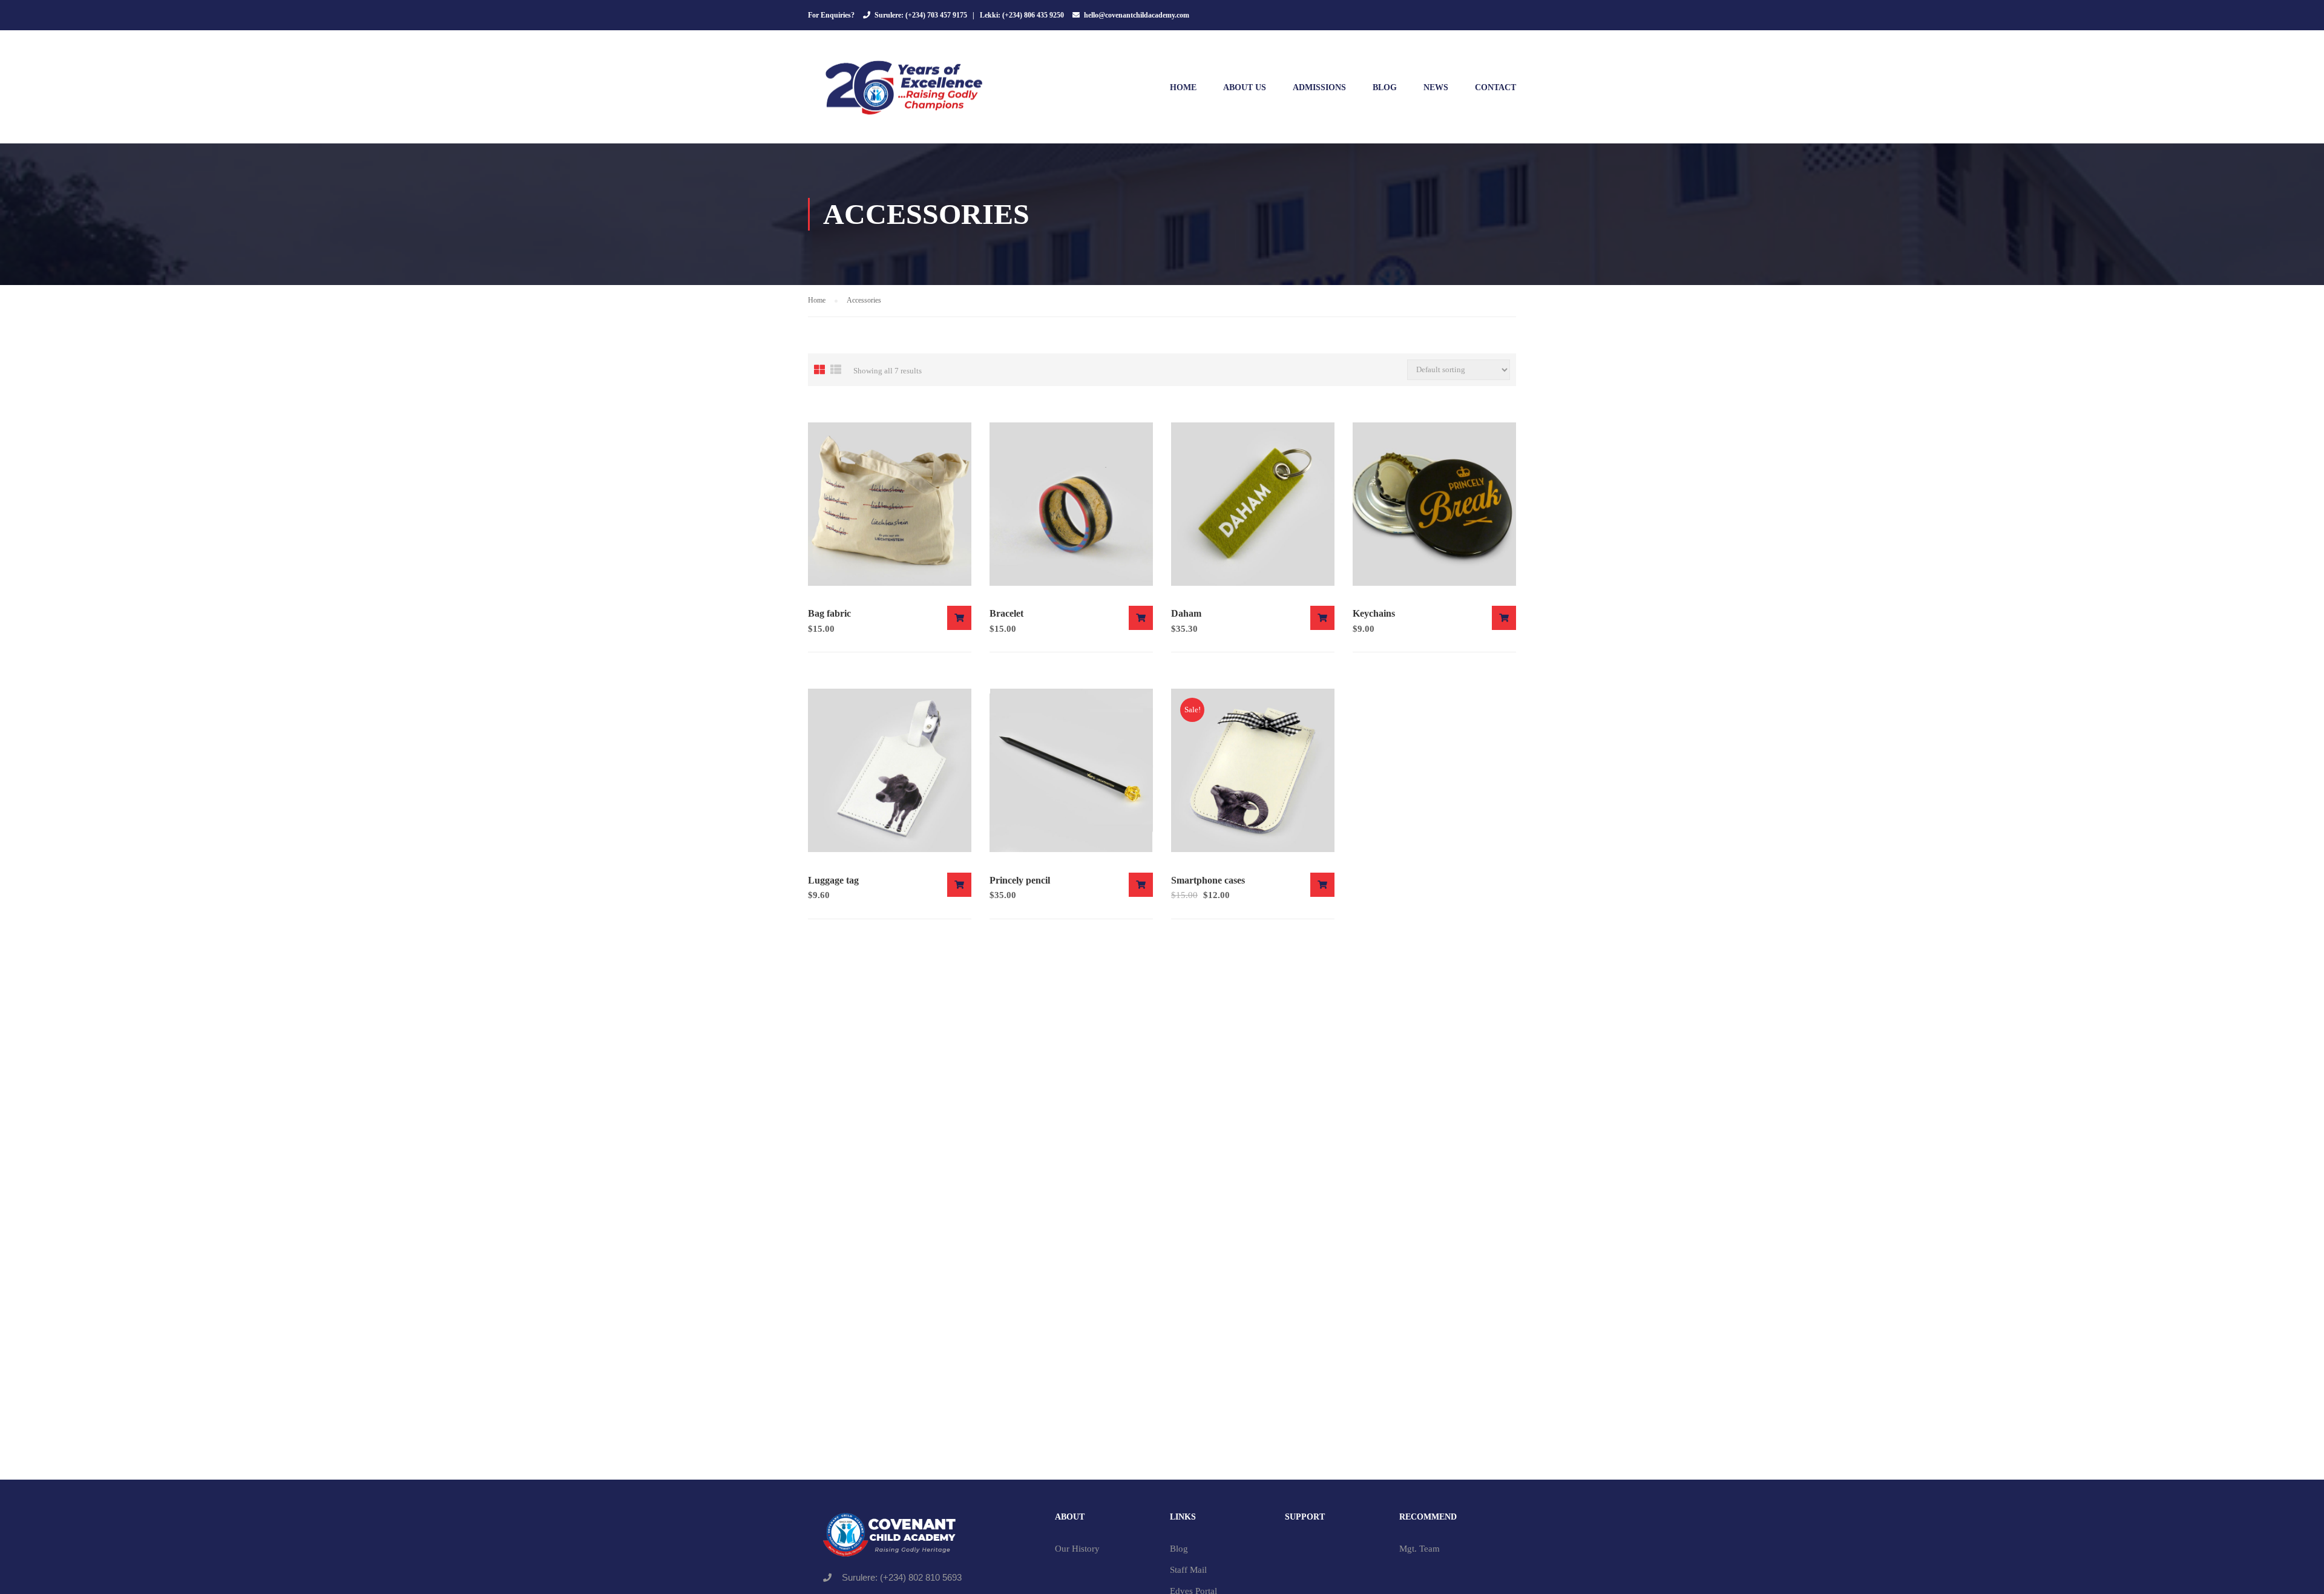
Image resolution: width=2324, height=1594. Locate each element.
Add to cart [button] (959, 618)
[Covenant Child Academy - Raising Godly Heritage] (905, 93)
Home (1183, 87)
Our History (1077, 1549)
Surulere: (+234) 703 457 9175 (921, 15)
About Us (1245, 87)
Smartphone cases (1208, 880)
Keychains (1374, 613)
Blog (1385, 87)
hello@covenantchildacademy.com (1137, 15)
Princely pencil (1020, 880)
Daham (1186, 613)
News (1436, 87)
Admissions (1319, 87)
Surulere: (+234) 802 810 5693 (902, 1577)
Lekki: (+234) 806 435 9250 (1022, 15)
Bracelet (1006, 613)
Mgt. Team (1420, 1549)
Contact (1495, 87)
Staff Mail (1188, 1570)
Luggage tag (833, 880)
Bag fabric (829, 613)
